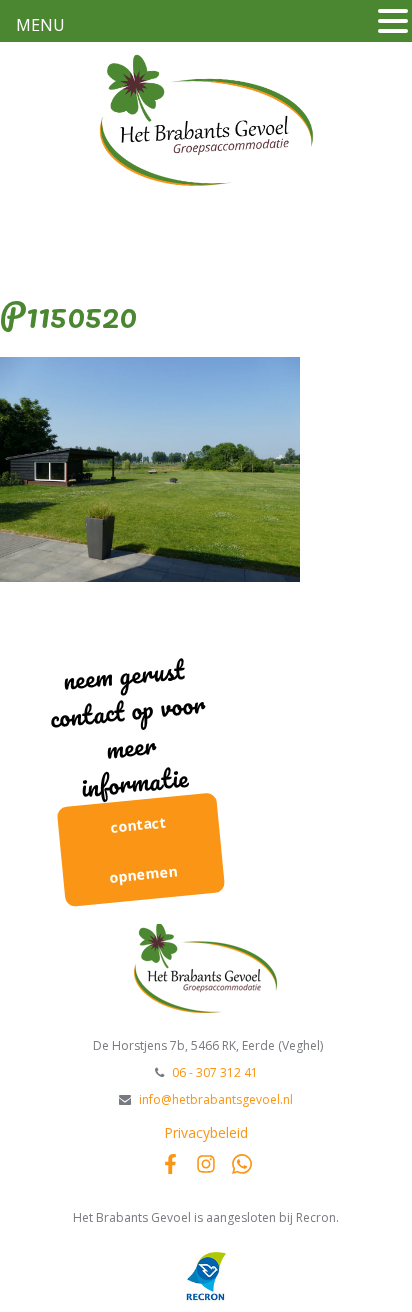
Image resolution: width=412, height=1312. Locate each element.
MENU (40, 25)
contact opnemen (144, 849)
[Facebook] (170, 1164)
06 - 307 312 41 (215, 1072)
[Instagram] (206, 1164)
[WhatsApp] (242, 1164)
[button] (393, 19)
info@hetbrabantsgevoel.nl (216, 1099)
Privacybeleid (206, 1132)
